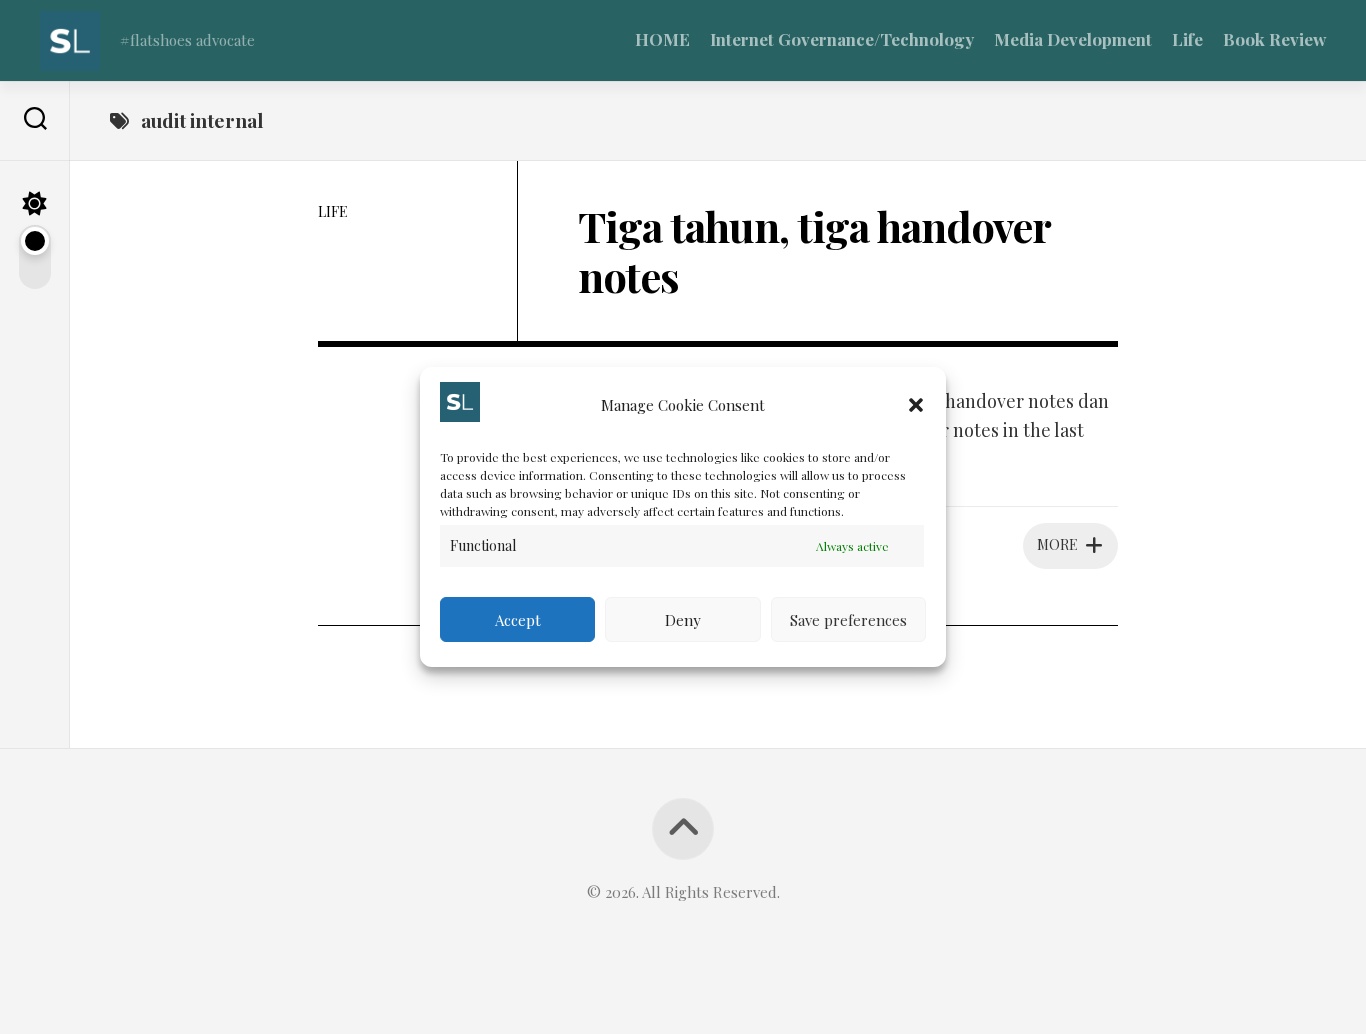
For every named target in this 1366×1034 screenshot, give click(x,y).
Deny (683, 620)
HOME (662, 39)
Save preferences (848, 620)
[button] (916, 405)
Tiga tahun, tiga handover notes (814, 251)
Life (1187, 39)
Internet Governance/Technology (842, 39)
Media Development (1073, 39)
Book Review (1274, 39)
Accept (518, 620)
